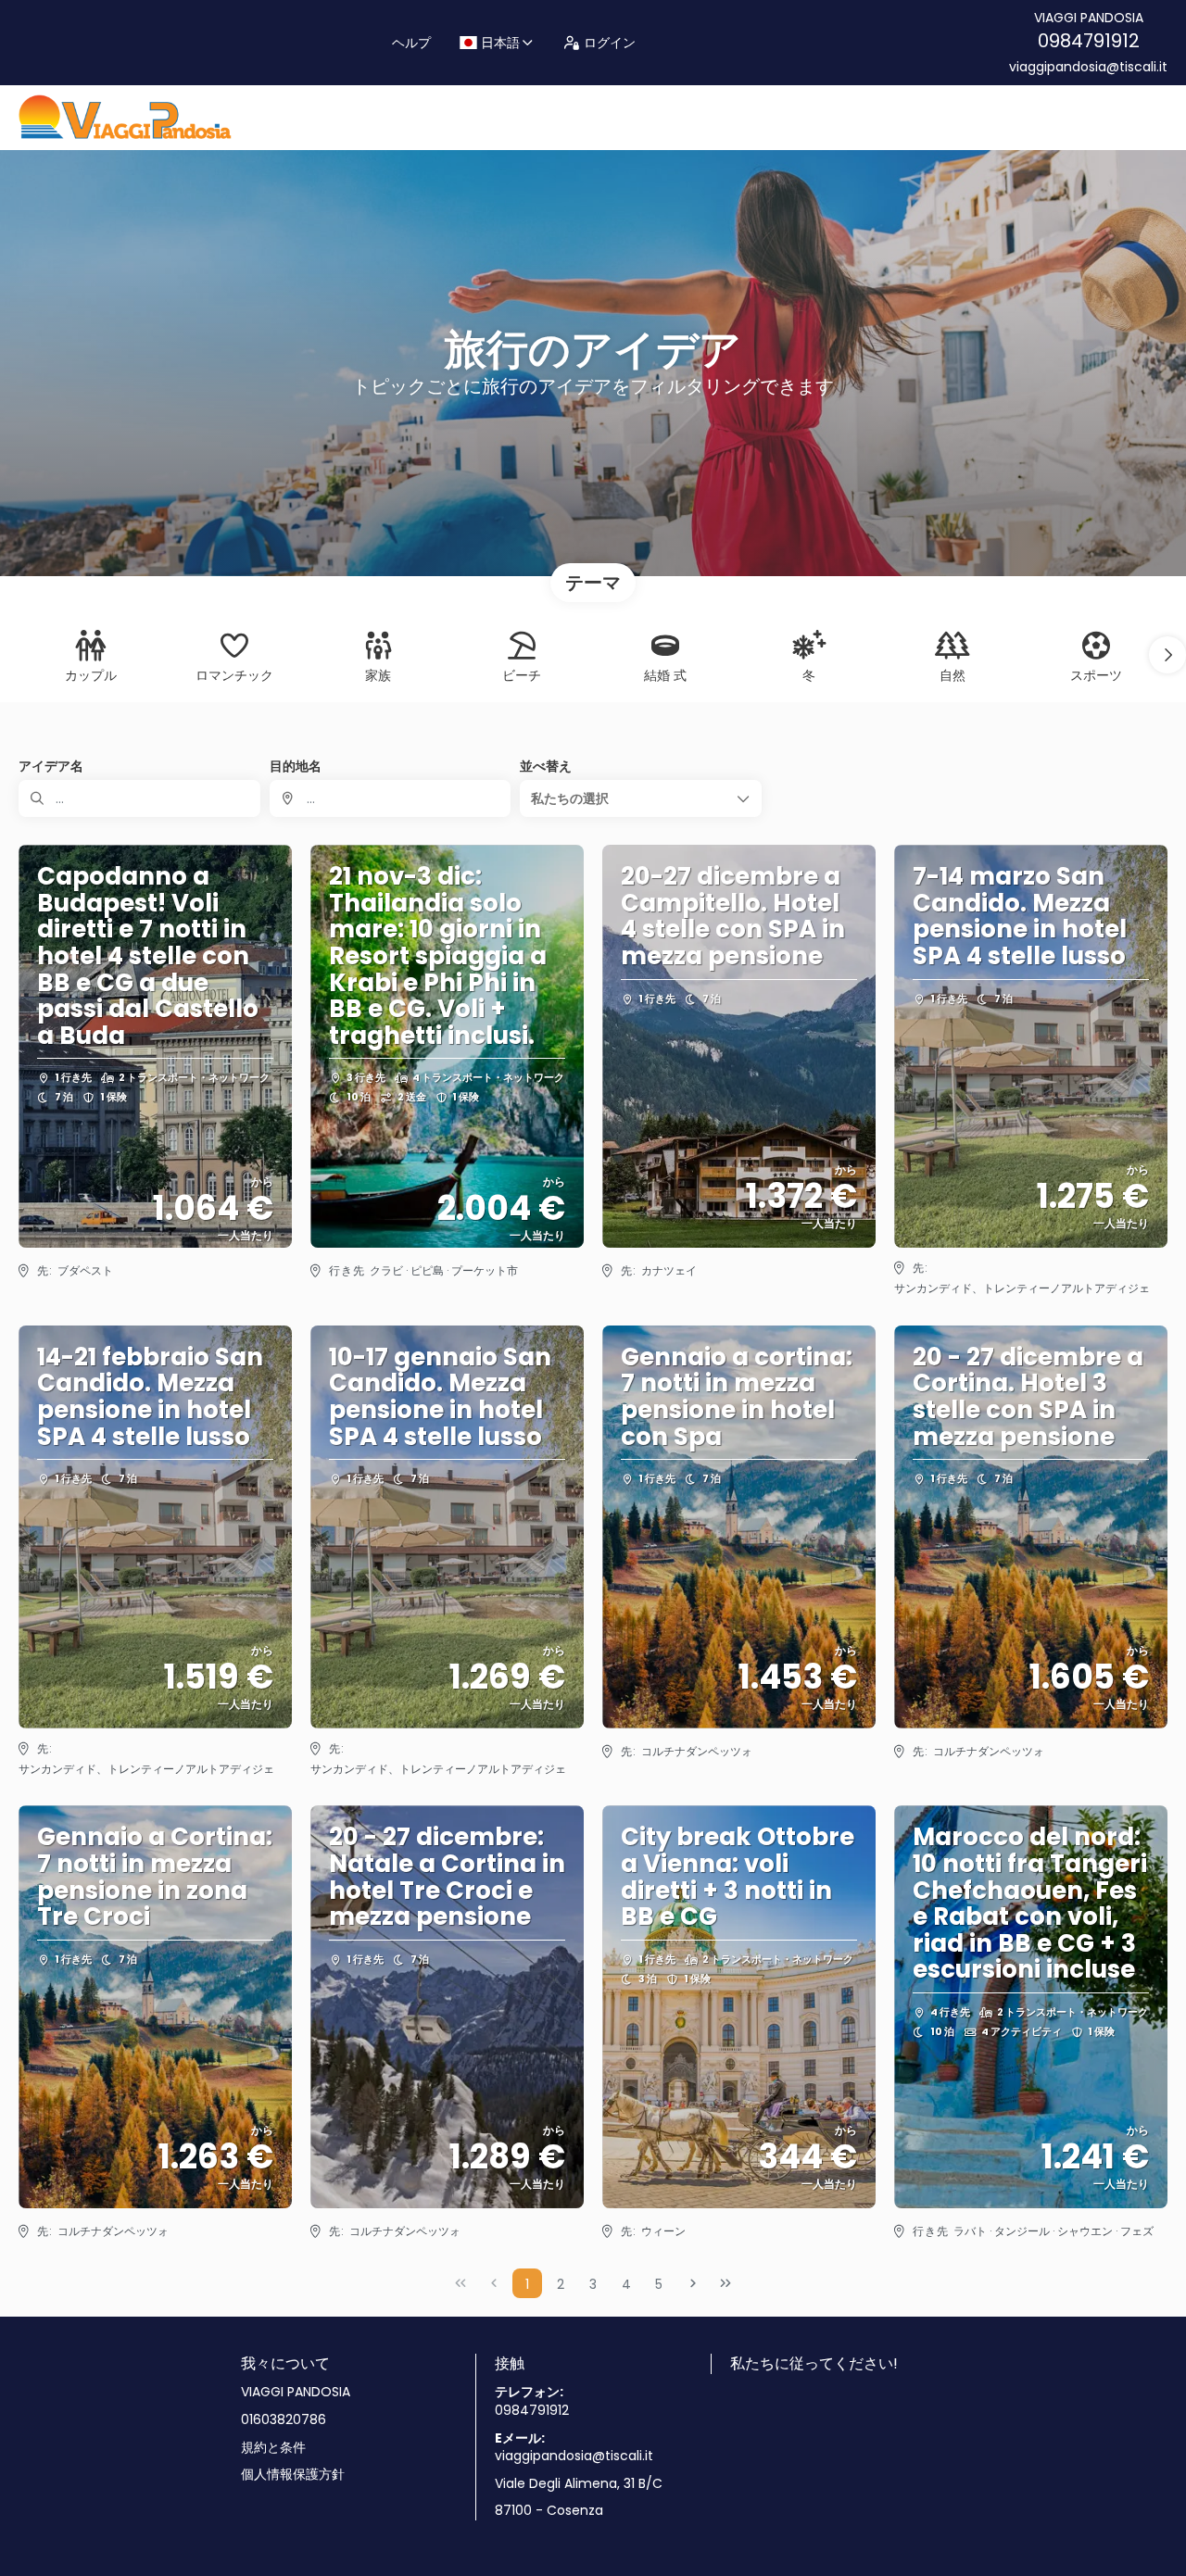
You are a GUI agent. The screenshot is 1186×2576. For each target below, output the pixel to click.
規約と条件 (273, 2448)
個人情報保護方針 (293, 2475)
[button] (1167, 655)
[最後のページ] (725, 2283)
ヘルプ (411, 43)
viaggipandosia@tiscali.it (1088, 67)
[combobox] (391, 798)
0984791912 (1089, 41)
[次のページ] (693, 2283)
